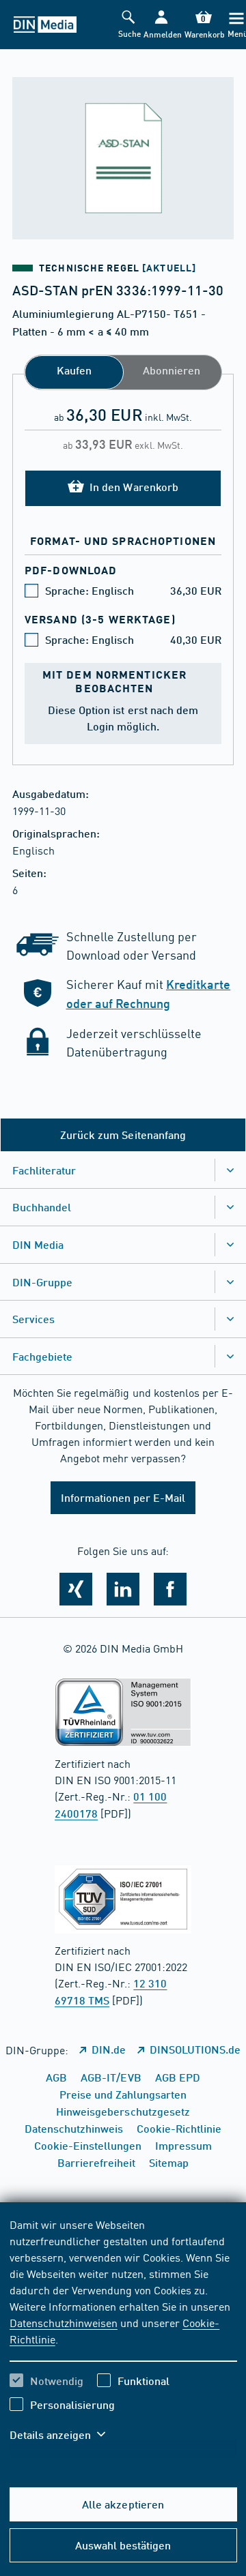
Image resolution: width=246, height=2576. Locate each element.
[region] (123, 2338)
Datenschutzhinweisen (64, 2322)
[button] (161, 25)
